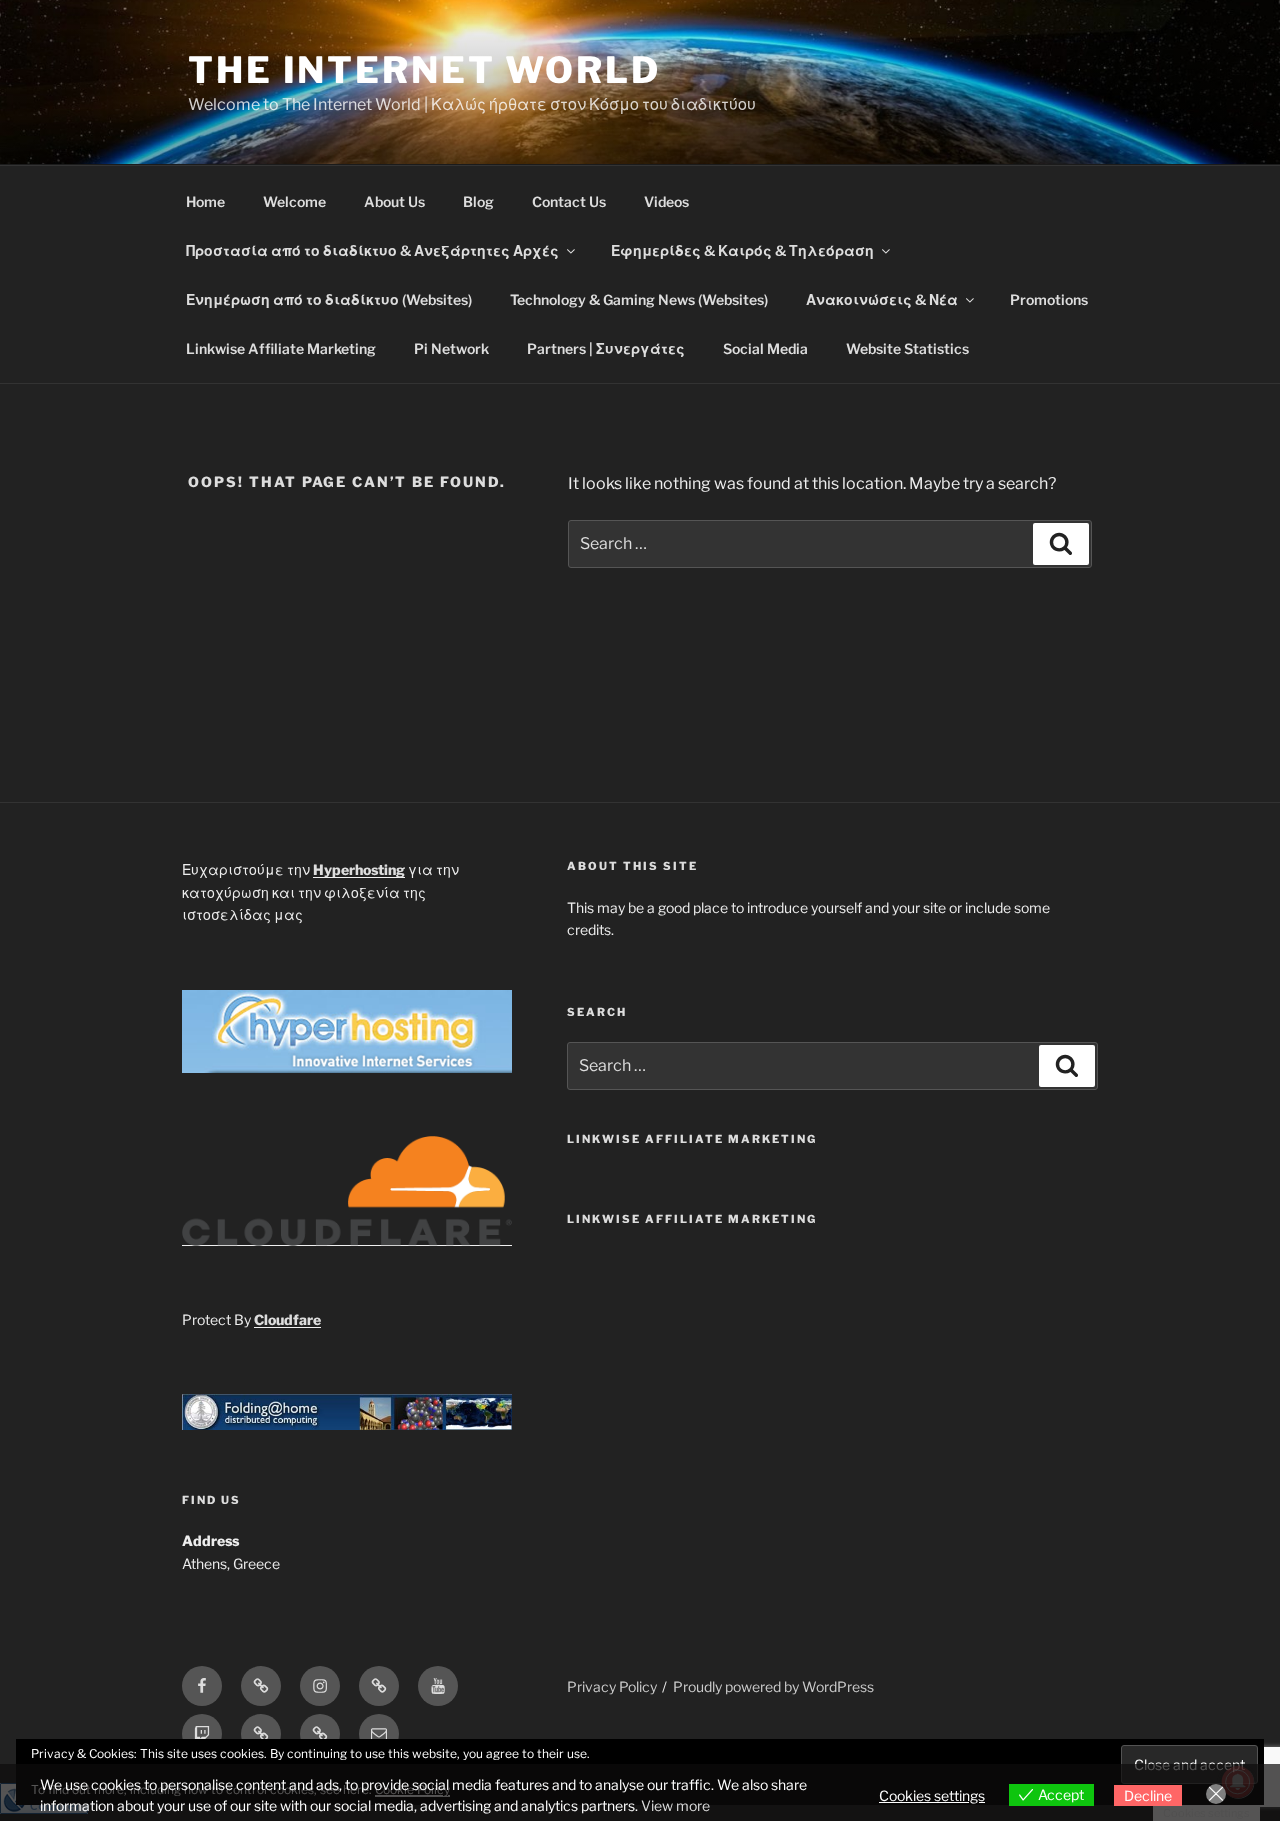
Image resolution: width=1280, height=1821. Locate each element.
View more (675, 1805)
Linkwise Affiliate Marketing (281, 348)
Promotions (1049, 299)
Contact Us (569, 201)
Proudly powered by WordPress (773, 1686)
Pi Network (451, 348)
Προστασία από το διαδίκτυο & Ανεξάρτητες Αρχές (372, 250)
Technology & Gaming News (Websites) (639, 299)
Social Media (765, 348)
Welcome (294, 201)
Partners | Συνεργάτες (606, 348)
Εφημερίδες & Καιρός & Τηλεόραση (742, 250)
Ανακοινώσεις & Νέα (882, 299)
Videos (666, 201)
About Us (394, 201)
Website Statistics (907, 348)
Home (205, 201)
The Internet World (424, 70)
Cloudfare (287, 1319)
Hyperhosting (359, 869)
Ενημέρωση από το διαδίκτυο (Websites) (329, 299)
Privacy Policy (612, 1686)
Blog (478, 201)
